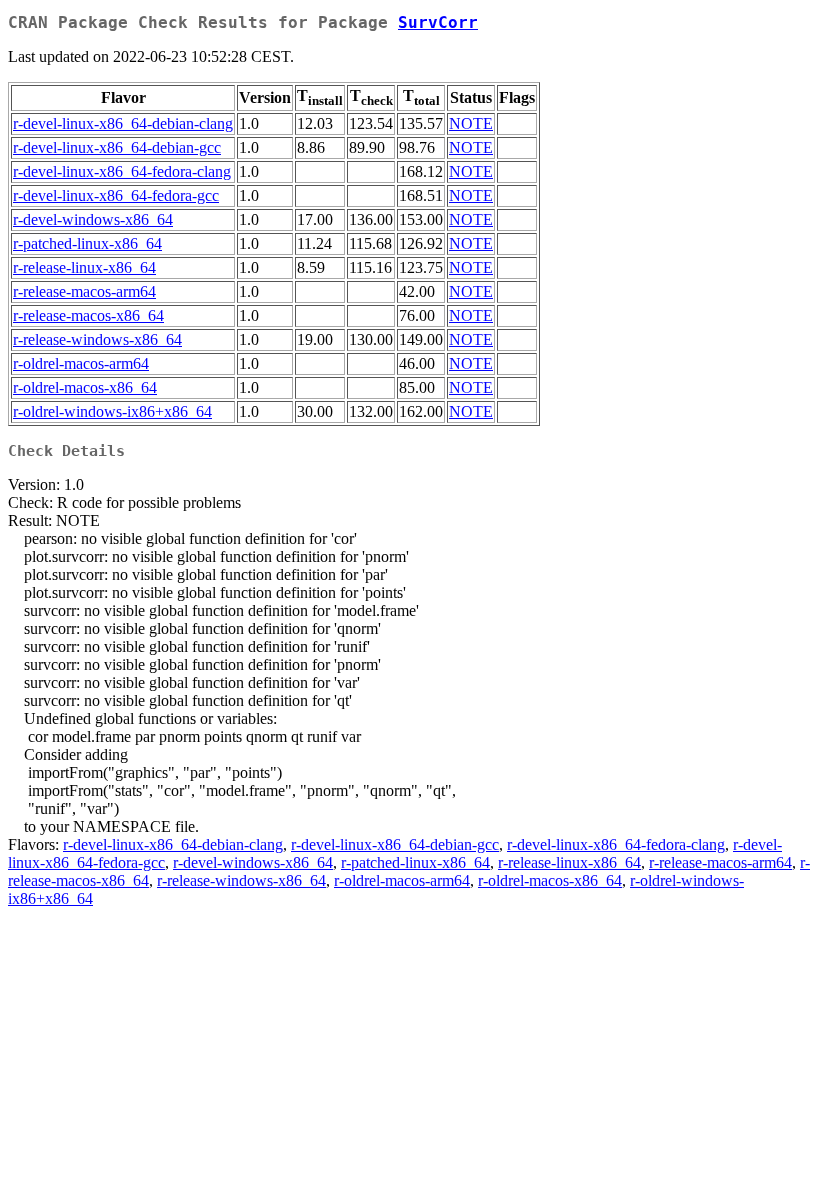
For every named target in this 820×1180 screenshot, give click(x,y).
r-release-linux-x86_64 (84, 267)
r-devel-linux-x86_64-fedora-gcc (116, 195)
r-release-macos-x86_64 (88, 315)
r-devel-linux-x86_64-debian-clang (123, 123)
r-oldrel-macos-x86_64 (85, 387)
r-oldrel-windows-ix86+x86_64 (112, 411)
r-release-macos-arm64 (84, 291)
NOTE (471, 123)
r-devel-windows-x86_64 (93, 219)
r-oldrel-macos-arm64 (81, 363)
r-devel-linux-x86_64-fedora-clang (122, 171)
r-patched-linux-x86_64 (87, 243)
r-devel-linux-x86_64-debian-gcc (117, 147)
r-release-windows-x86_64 (97, 339)
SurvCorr (438, 22)
